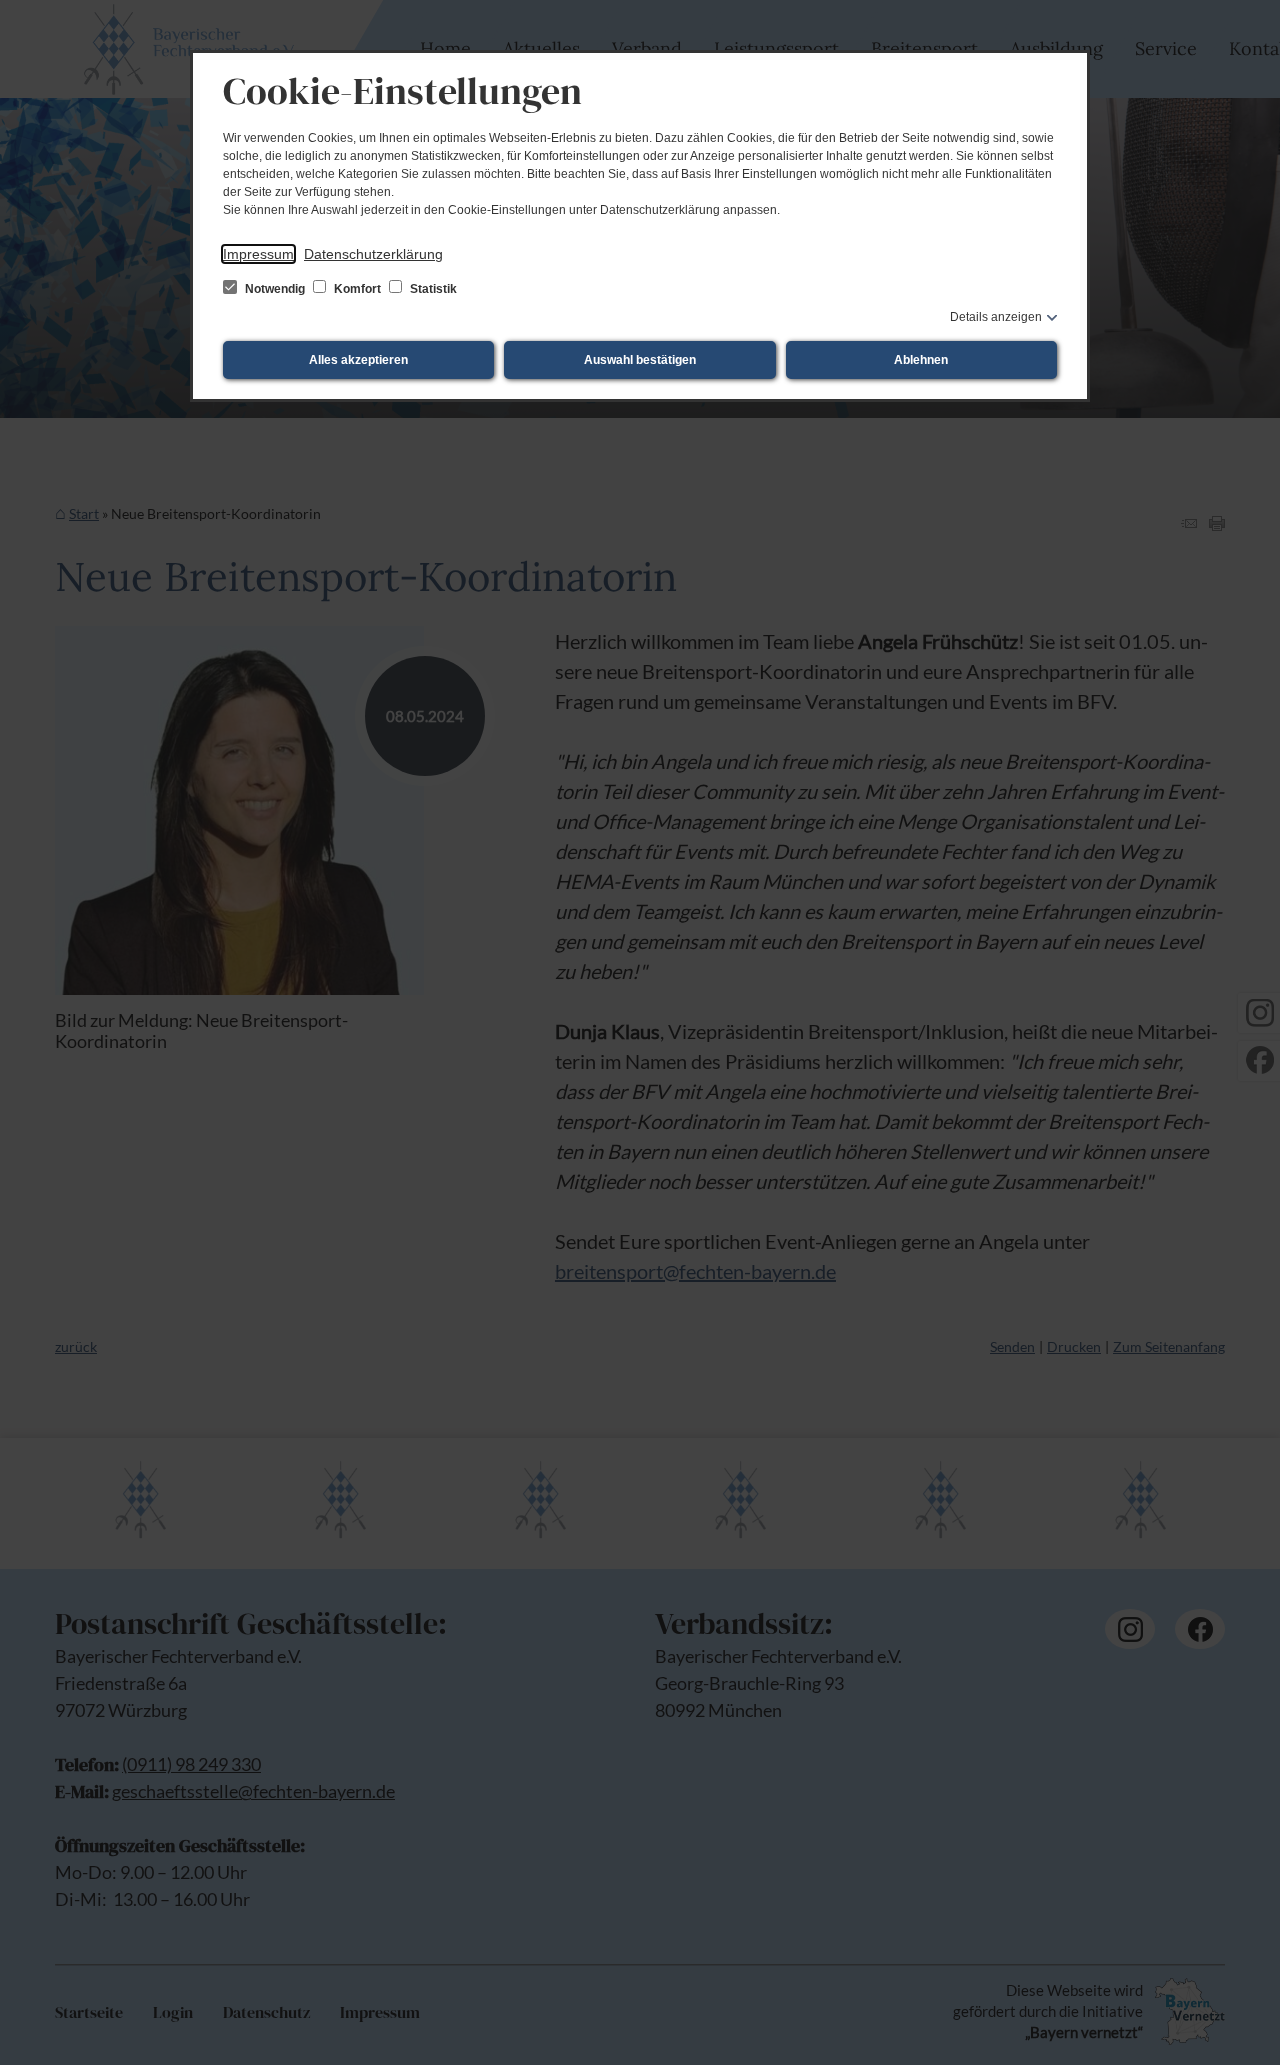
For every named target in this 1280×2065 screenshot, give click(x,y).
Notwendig (275, 289)
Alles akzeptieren (358, 360)
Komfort (357, 289)
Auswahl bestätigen (640, 360)
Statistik (432, 289)
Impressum (258, 254)
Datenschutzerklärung (373, 254)
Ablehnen (921, 360)
